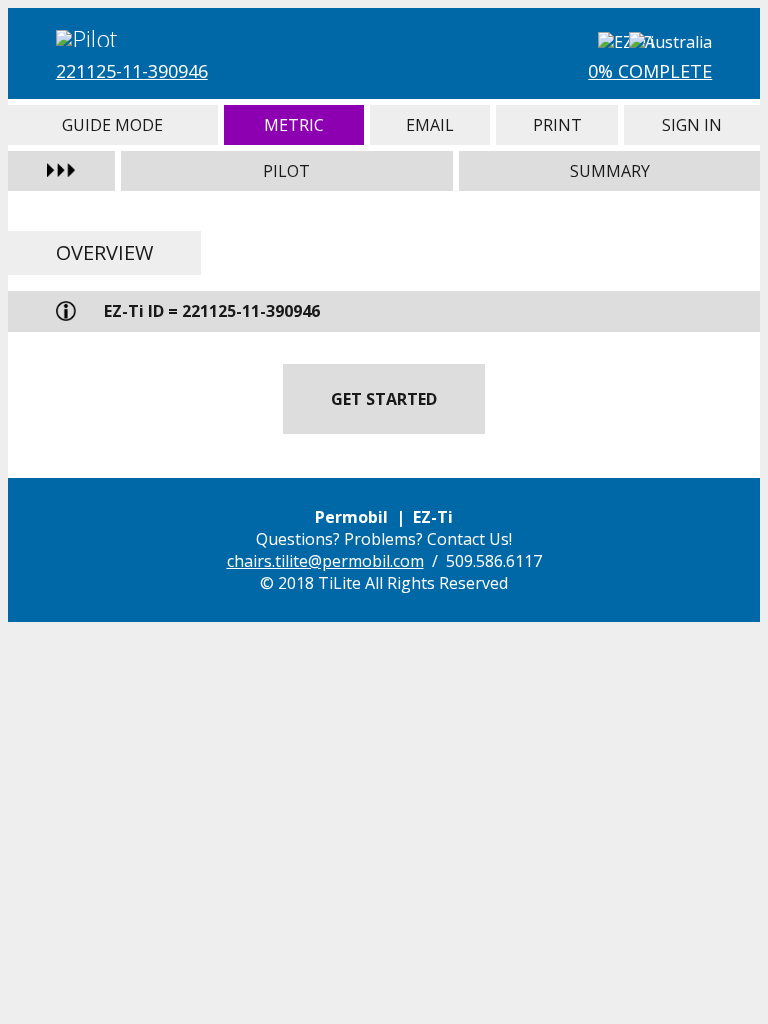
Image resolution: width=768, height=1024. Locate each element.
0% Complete (650, 71)
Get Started (384, 399)
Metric (294, 125)
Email (430, 125)
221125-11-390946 (132, 71)
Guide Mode (113, 125)
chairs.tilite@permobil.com (325, 561)
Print (557, 125)
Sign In (692, 125)
